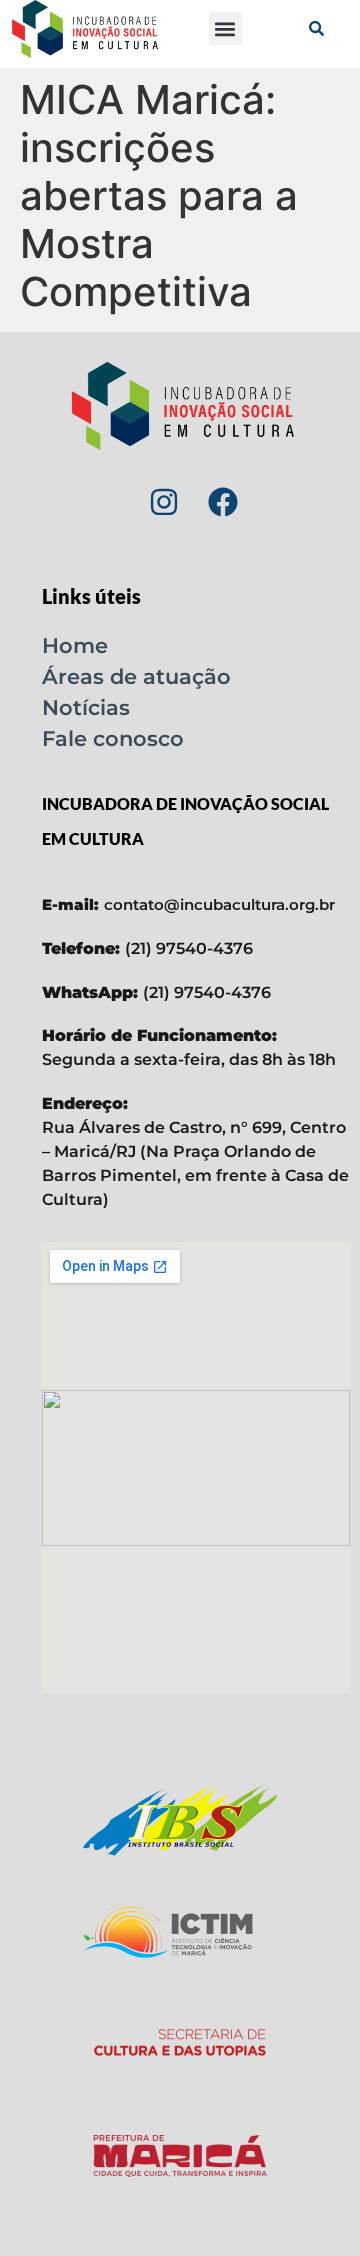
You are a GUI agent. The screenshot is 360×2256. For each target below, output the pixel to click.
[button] (225, 28)
